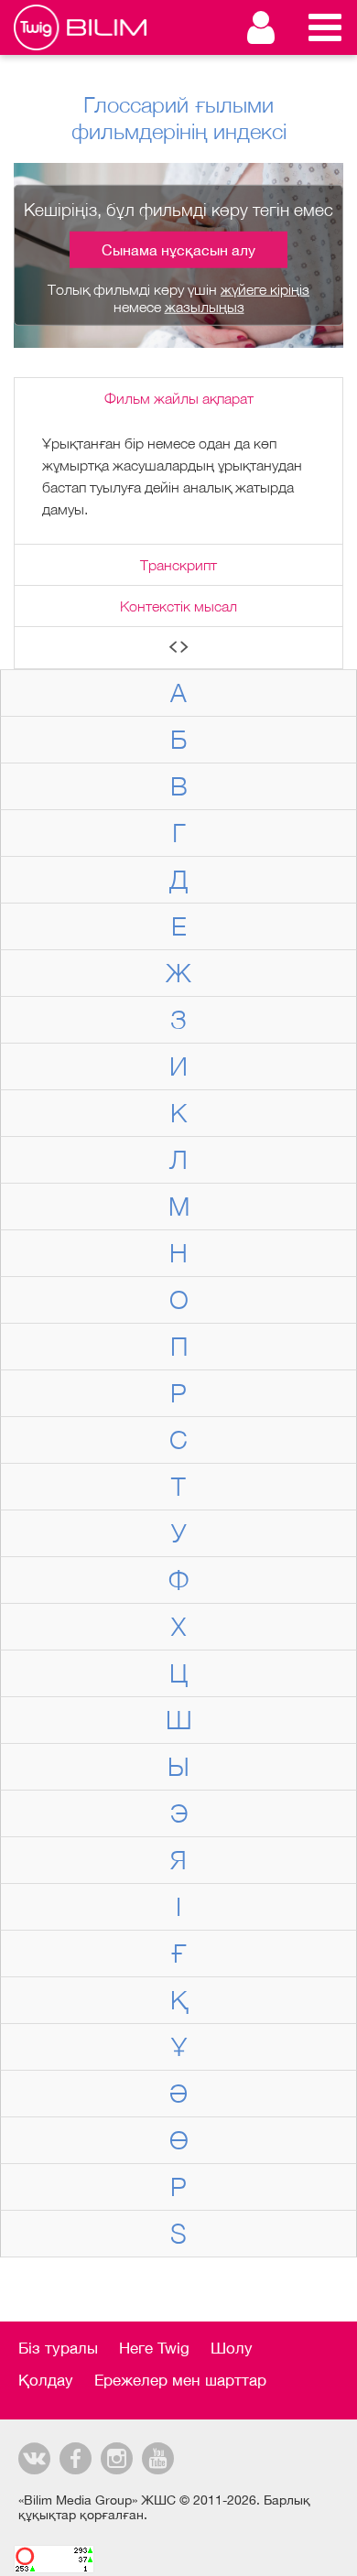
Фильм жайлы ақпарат (179, 398)
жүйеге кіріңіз (265, 289)
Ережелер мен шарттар (180, 2380)
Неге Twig (154, 2348)
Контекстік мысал (178, 606)
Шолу (232, 2348)
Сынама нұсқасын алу (178, 250)
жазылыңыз (205, 307)
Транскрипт (178, 565)
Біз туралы (58, 2348)
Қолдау (46, 2380)
